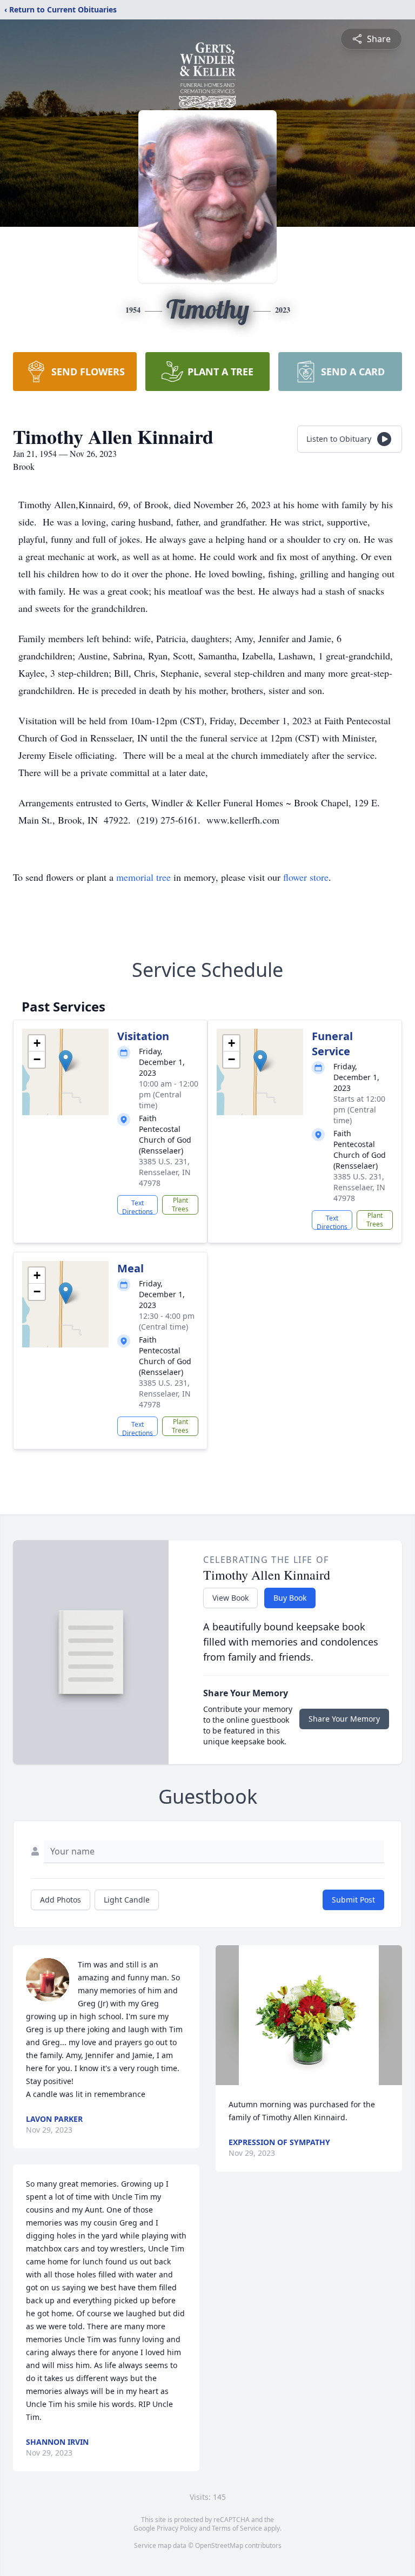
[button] (66, 1061)
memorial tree (143, 877)
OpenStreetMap (219, 2545)
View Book (230, 1598)
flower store (306, 877)
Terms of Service (237, 2528)
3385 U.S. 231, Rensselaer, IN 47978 (165, 1172)
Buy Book (290, 1598)
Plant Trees (180, 1205)
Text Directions (138, 1206)
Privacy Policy (177, 2528)
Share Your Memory (344, 1719)
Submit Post (353, 1900)
